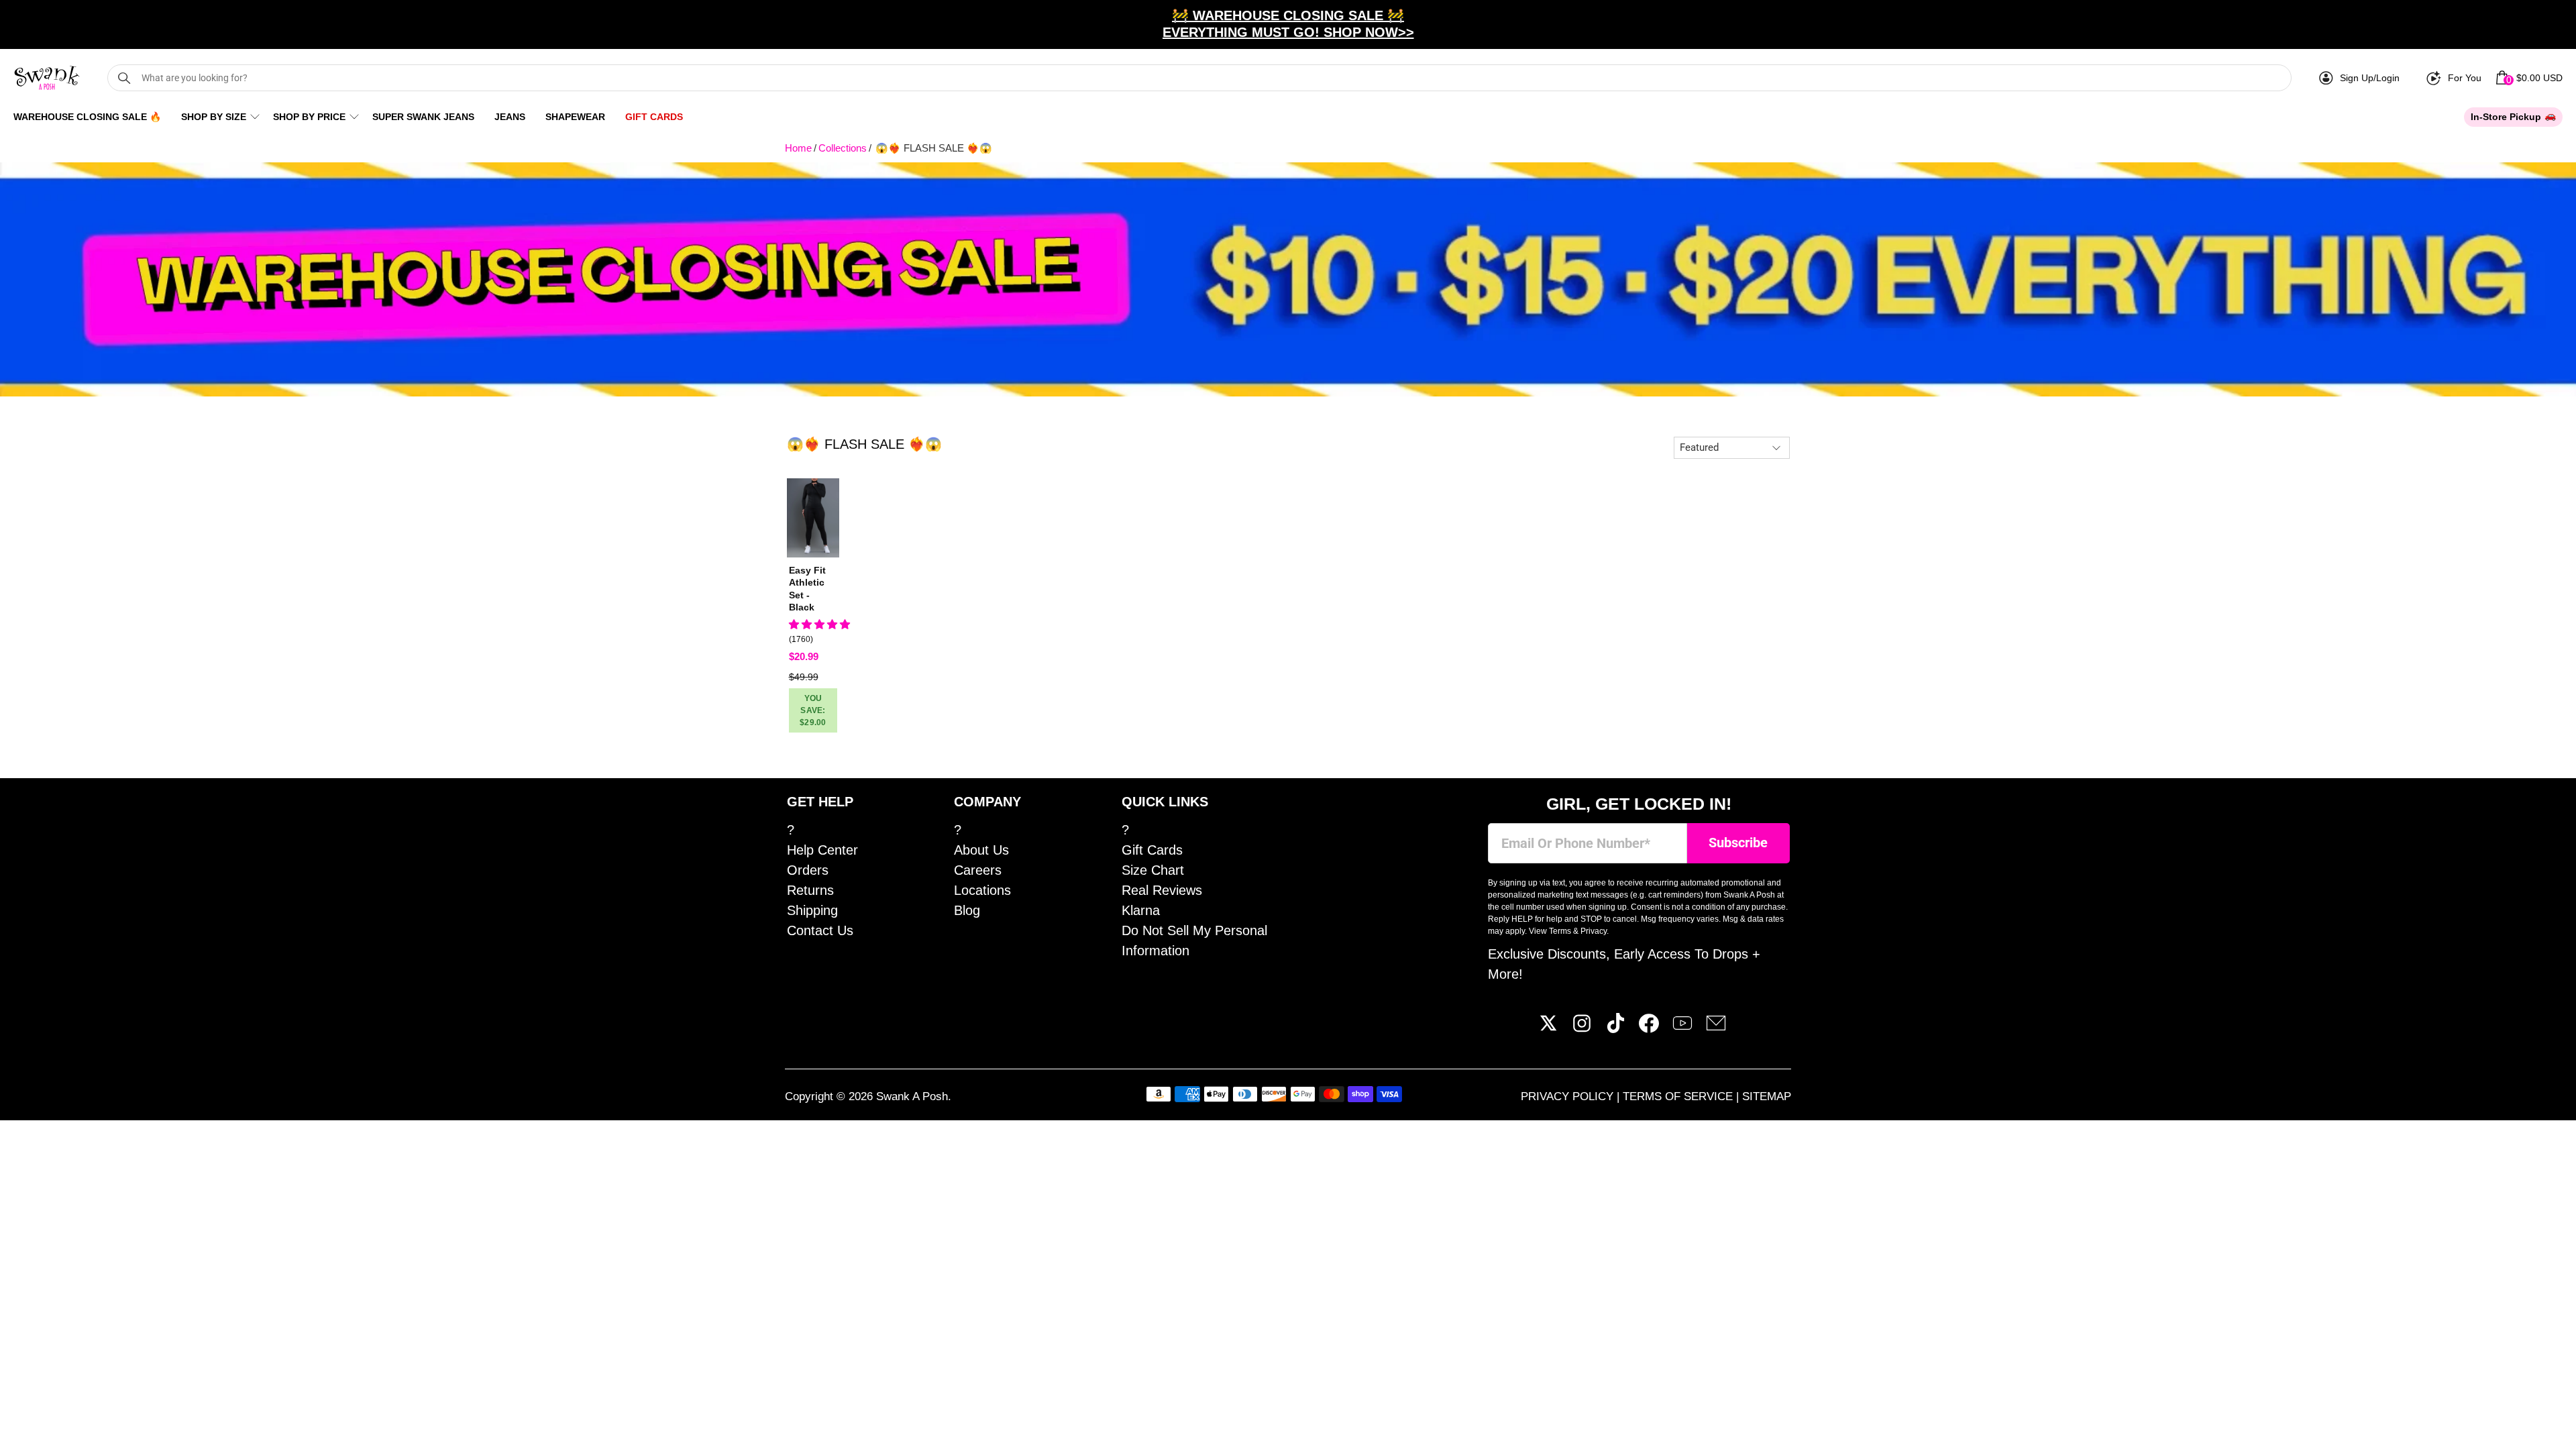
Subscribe (1738, 843)
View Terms (1550, 931)
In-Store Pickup (2506, 117)
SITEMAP (1767, 1096)
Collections (843, 148)
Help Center (822, 850)
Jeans (510, 117)
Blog (967, 910)
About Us (981, 850)
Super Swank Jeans (423, 117)
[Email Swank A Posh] (1716, 1028)
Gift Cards (654, 117)
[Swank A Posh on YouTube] (1682, 1028)
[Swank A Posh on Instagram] (1582, 1028)
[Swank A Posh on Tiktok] (1615, 1028)
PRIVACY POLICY (1569, 1096)
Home (798, 148)
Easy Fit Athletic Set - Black (807, 589)
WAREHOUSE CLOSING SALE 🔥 (87, 117)
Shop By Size (214, 117)
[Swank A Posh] (47, 78)
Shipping (812, 910)
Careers (978, 870)
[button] (819, 624)
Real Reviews (1162, 890)
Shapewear (575, 117)
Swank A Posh (912, 1096)
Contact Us (820, 930)
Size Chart (1153, 870)
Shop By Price (309, 117)
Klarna (1141, 910)
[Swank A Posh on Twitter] (1548, 1028)
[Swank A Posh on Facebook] (1649, 1028)
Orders (808, 870)
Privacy (1594, 931)
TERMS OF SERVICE (1679, 1096)
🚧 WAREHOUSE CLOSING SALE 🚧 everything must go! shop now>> (1288, 24)
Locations (982, 890)
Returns (810, 890)
